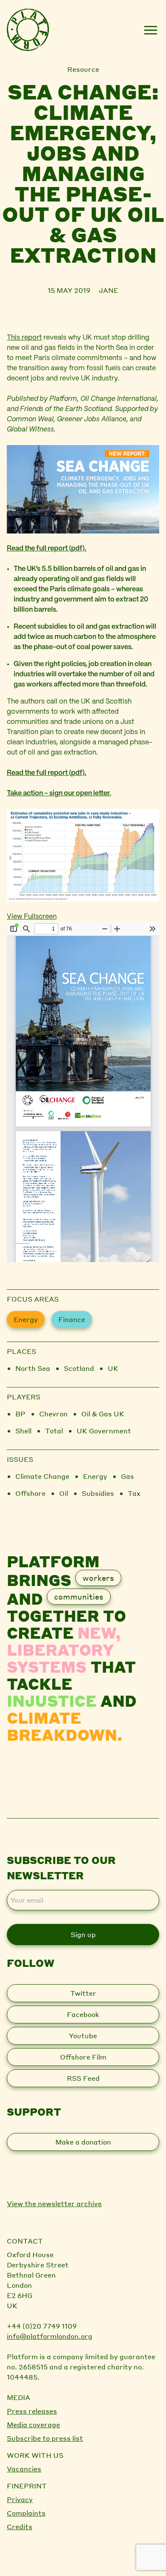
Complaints (26, 2513)
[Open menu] (150, 30)
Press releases (32, 2411)
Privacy (20, 2499)
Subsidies (98, 1493)
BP (20, 1414)
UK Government (104, 1431)
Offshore (30, 1493)
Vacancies (24, 2469)
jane (109, 290)
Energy (26, 1319)
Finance (72, 1319)
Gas (127, 1476)
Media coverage (33, 2424)
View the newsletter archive (54, 2203)
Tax (134, 1493)
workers (98, 1578)
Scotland (79, 1368)
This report (24, 338)
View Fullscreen (32, 917)
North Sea (33, 1368)
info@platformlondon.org (50, 2336)
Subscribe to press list (45, 2438)
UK (113, 1368)
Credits (20, 2526)
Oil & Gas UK (103, 1414)
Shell (23, 1431)
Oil (64, 1493)
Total (54, 1431)
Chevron (53, 1414)
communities (79, 1596)
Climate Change (42, 1476)
